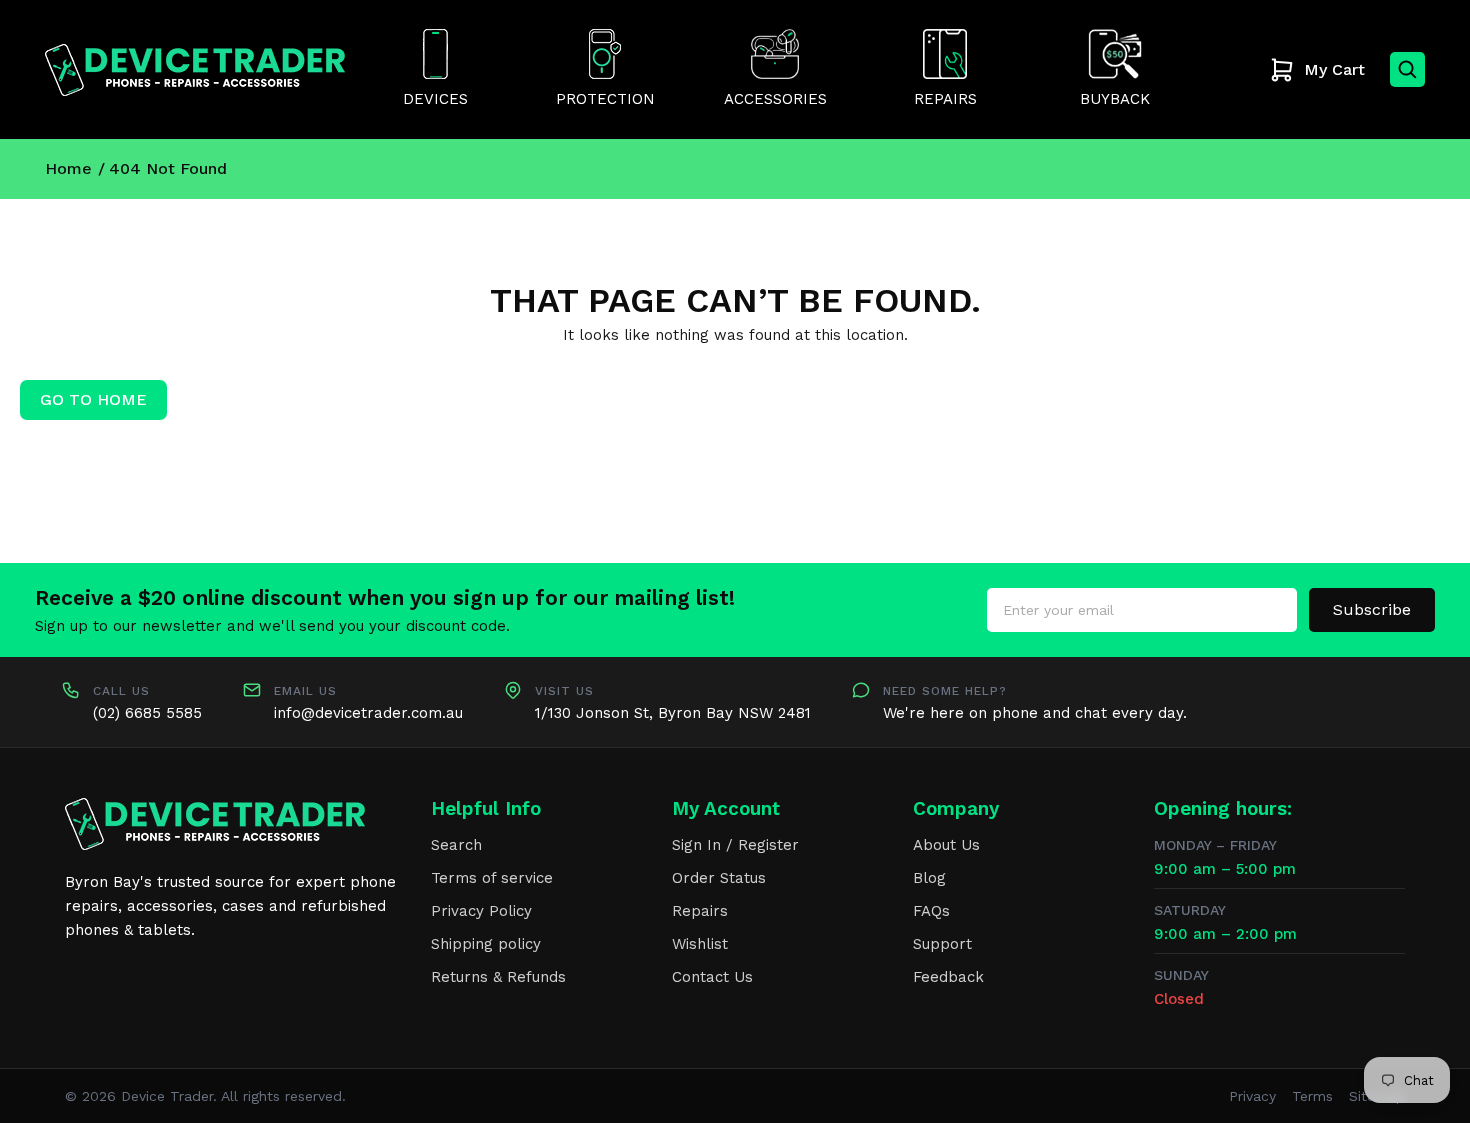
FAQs (931, 911)
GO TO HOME (93, 399)
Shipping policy (486, 944)
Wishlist (700, 944)
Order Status (719, 878)
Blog (929, 878)
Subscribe (1372, 609)
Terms (1312, 1096)
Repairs (700, 911)
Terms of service (492, 878)
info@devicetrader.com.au (368, 713)
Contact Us (712, 977)
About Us (946, 845)
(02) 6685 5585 (147, 713)
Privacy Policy (481, 911)
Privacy (1252, 1096)
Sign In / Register (735, 845)
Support (942, 944)
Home (68, 168)
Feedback (948, 977)
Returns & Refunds (498, 977)
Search (456, 845)
